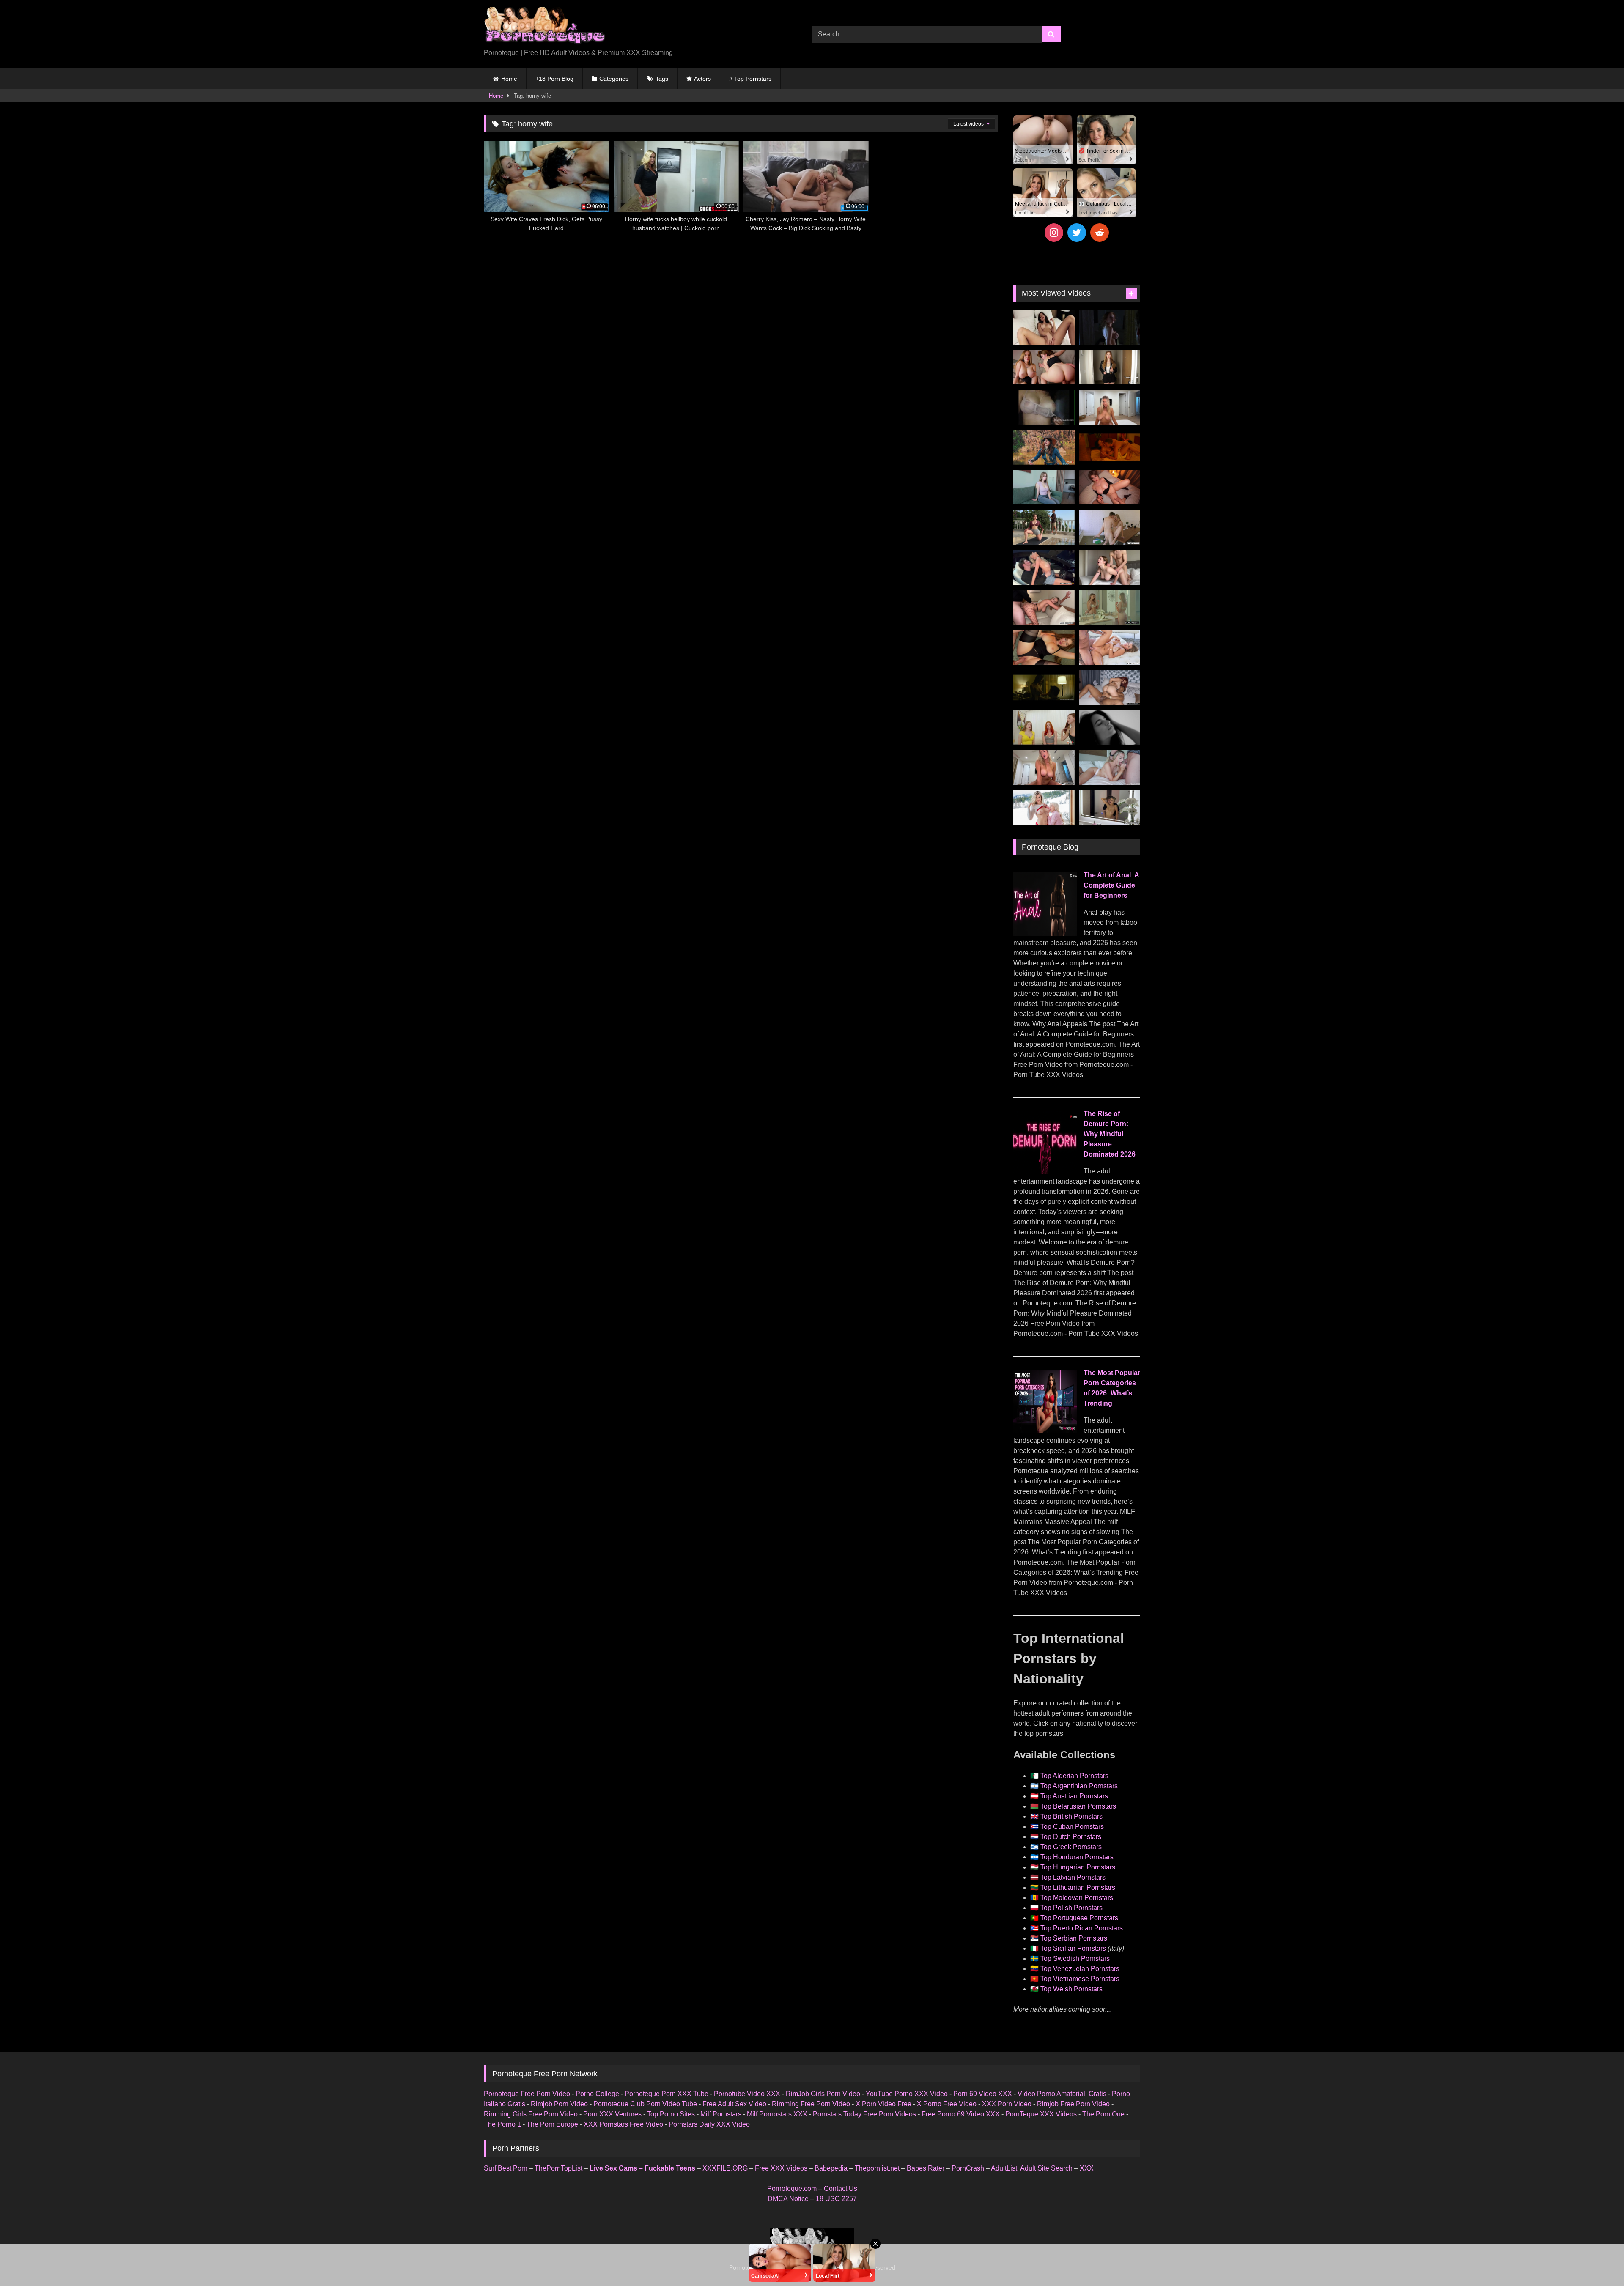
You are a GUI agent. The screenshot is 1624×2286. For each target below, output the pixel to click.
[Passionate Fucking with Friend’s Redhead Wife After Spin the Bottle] (1044, 728)
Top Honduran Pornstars (1077, 1857)
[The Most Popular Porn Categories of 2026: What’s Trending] (1045, 1431)
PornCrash (968, 2168)
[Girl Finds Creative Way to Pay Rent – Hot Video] (1044, 488)
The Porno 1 (502, 2124)
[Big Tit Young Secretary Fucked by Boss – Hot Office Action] (1110, 367)
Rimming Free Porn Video (811, 2104)
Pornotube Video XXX (747, 2094)
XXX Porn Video (1007, 2104)
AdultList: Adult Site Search (1032, 2168)
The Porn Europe (552, 2124)
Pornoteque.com (792, 2189)
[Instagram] (1054, 233)
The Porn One (1103, 2114)
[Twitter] (1077, 233)
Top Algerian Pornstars (1074, 1776)
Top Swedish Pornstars (1075, 1958)
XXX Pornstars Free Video (623, 2124)
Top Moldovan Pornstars (1077, 1898)
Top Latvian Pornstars (1073, 1877)
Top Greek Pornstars (1071, 1847)
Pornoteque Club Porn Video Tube (645, 2104)
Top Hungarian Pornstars (1078, 1867)
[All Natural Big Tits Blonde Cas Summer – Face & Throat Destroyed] (1110, 767)
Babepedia (831, 2168)
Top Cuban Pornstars (1072, 1827)
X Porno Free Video (947, 2104)
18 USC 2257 (836, 2199)
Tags (662, 79)
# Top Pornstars (750, 79)
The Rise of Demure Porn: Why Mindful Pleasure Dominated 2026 (1110, 1134)
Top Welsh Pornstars (1071, 1989)
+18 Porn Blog (554, 79)
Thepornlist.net (877, 2168)
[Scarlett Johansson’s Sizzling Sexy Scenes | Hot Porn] (1110, 327)
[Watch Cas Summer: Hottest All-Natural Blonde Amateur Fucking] (1044, 767)
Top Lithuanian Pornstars (1078, 1887)
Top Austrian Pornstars (1074, 1796)
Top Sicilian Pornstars (1073, 1948)
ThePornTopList (558, 2168)
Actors (702, 79)
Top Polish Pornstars (1071, 1908)
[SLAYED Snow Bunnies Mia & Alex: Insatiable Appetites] (1044, 808)
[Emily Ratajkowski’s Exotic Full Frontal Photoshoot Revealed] (1110, 728)
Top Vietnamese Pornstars (1080, 1979)
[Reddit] (1100, 233)
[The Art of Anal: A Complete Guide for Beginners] (1045, 933)
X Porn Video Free (883, 2104)
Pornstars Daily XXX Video (709, 2124)
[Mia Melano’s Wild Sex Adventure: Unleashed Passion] (1110, 647)
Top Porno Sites (671, 2114)
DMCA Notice (788, 2199)
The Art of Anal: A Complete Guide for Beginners (1111, 885)
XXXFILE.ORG (725, 2168)
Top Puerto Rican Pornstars (1082, 1928)
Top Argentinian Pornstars (1079, 1786)
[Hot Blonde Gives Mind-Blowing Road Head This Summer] (1044, 567)
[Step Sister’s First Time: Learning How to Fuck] (1044, 367)
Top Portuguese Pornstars (1079, 1918)
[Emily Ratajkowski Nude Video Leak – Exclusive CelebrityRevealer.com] (1044, 407)
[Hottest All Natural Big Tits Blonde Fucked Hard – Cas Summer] (1044, 608)
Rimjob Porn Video (559, 2104)
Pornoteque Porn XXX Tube (667, 2094)
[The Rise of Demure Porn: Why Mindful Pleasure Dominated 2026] (1045, 1172)
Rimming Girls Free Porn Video (531, 2114)
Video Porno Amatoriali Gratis (1062, 2094)
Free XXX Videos (781, 2168)
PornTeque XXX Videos (1041, 2114)
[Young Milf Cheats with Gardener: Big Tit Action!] (1044, 527)
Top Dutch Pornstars (1071, 1837)
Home (509, 79)
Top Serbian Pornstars (1074, 1938)
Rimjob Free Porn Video (1073, 2104)
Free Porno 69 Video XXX (961, 2114)
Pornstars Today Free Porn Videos (864, 2114)
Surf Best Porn (506, 2168)
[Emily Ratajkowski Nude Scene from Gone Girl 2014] (1044, 688)
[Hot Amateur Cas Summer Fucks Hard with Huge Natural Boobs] (1110, 407)
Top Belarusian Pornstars (1078, 1806)
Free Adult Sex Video (734, 2104)
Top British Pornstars (1071, 1816)
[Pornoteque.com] (545, 27)
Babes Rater (926, 2168)
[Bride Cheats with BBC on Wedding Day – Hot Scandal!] (1110, 608)
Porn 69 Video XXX (983, 2094)
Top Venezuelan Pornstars (1080, 1969)
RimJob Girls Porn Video (823, 2094)
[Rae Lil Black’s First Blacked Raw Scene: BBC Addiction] (1110, 688)
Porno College (597, 2094)
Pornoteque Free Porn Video (527, 2094)
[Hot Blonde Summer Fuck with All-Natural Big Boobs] (1110, 808)
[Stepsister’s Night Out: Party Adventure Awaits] (1110, 488)
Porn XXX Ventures (612, 2114)
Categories (614, 79)
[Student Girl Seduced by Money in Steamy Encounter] (1044, 647)
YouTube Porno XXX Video (907, 2094)
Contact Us (841, 2189)
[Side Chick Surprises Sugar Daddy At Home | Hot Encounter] (1110, 527)
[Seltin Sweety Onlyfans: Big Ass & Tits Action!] (1044, 327)
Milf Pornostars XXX (777, 2114)
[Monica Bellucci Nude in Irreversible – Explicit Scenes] (1110, 447)
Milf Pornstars (721, 2114)
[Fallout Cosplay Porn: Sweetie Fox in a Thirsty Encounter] (1044, 447)
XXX (1087, 2168)
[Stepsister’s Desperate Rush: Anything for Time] (1110, 567)
